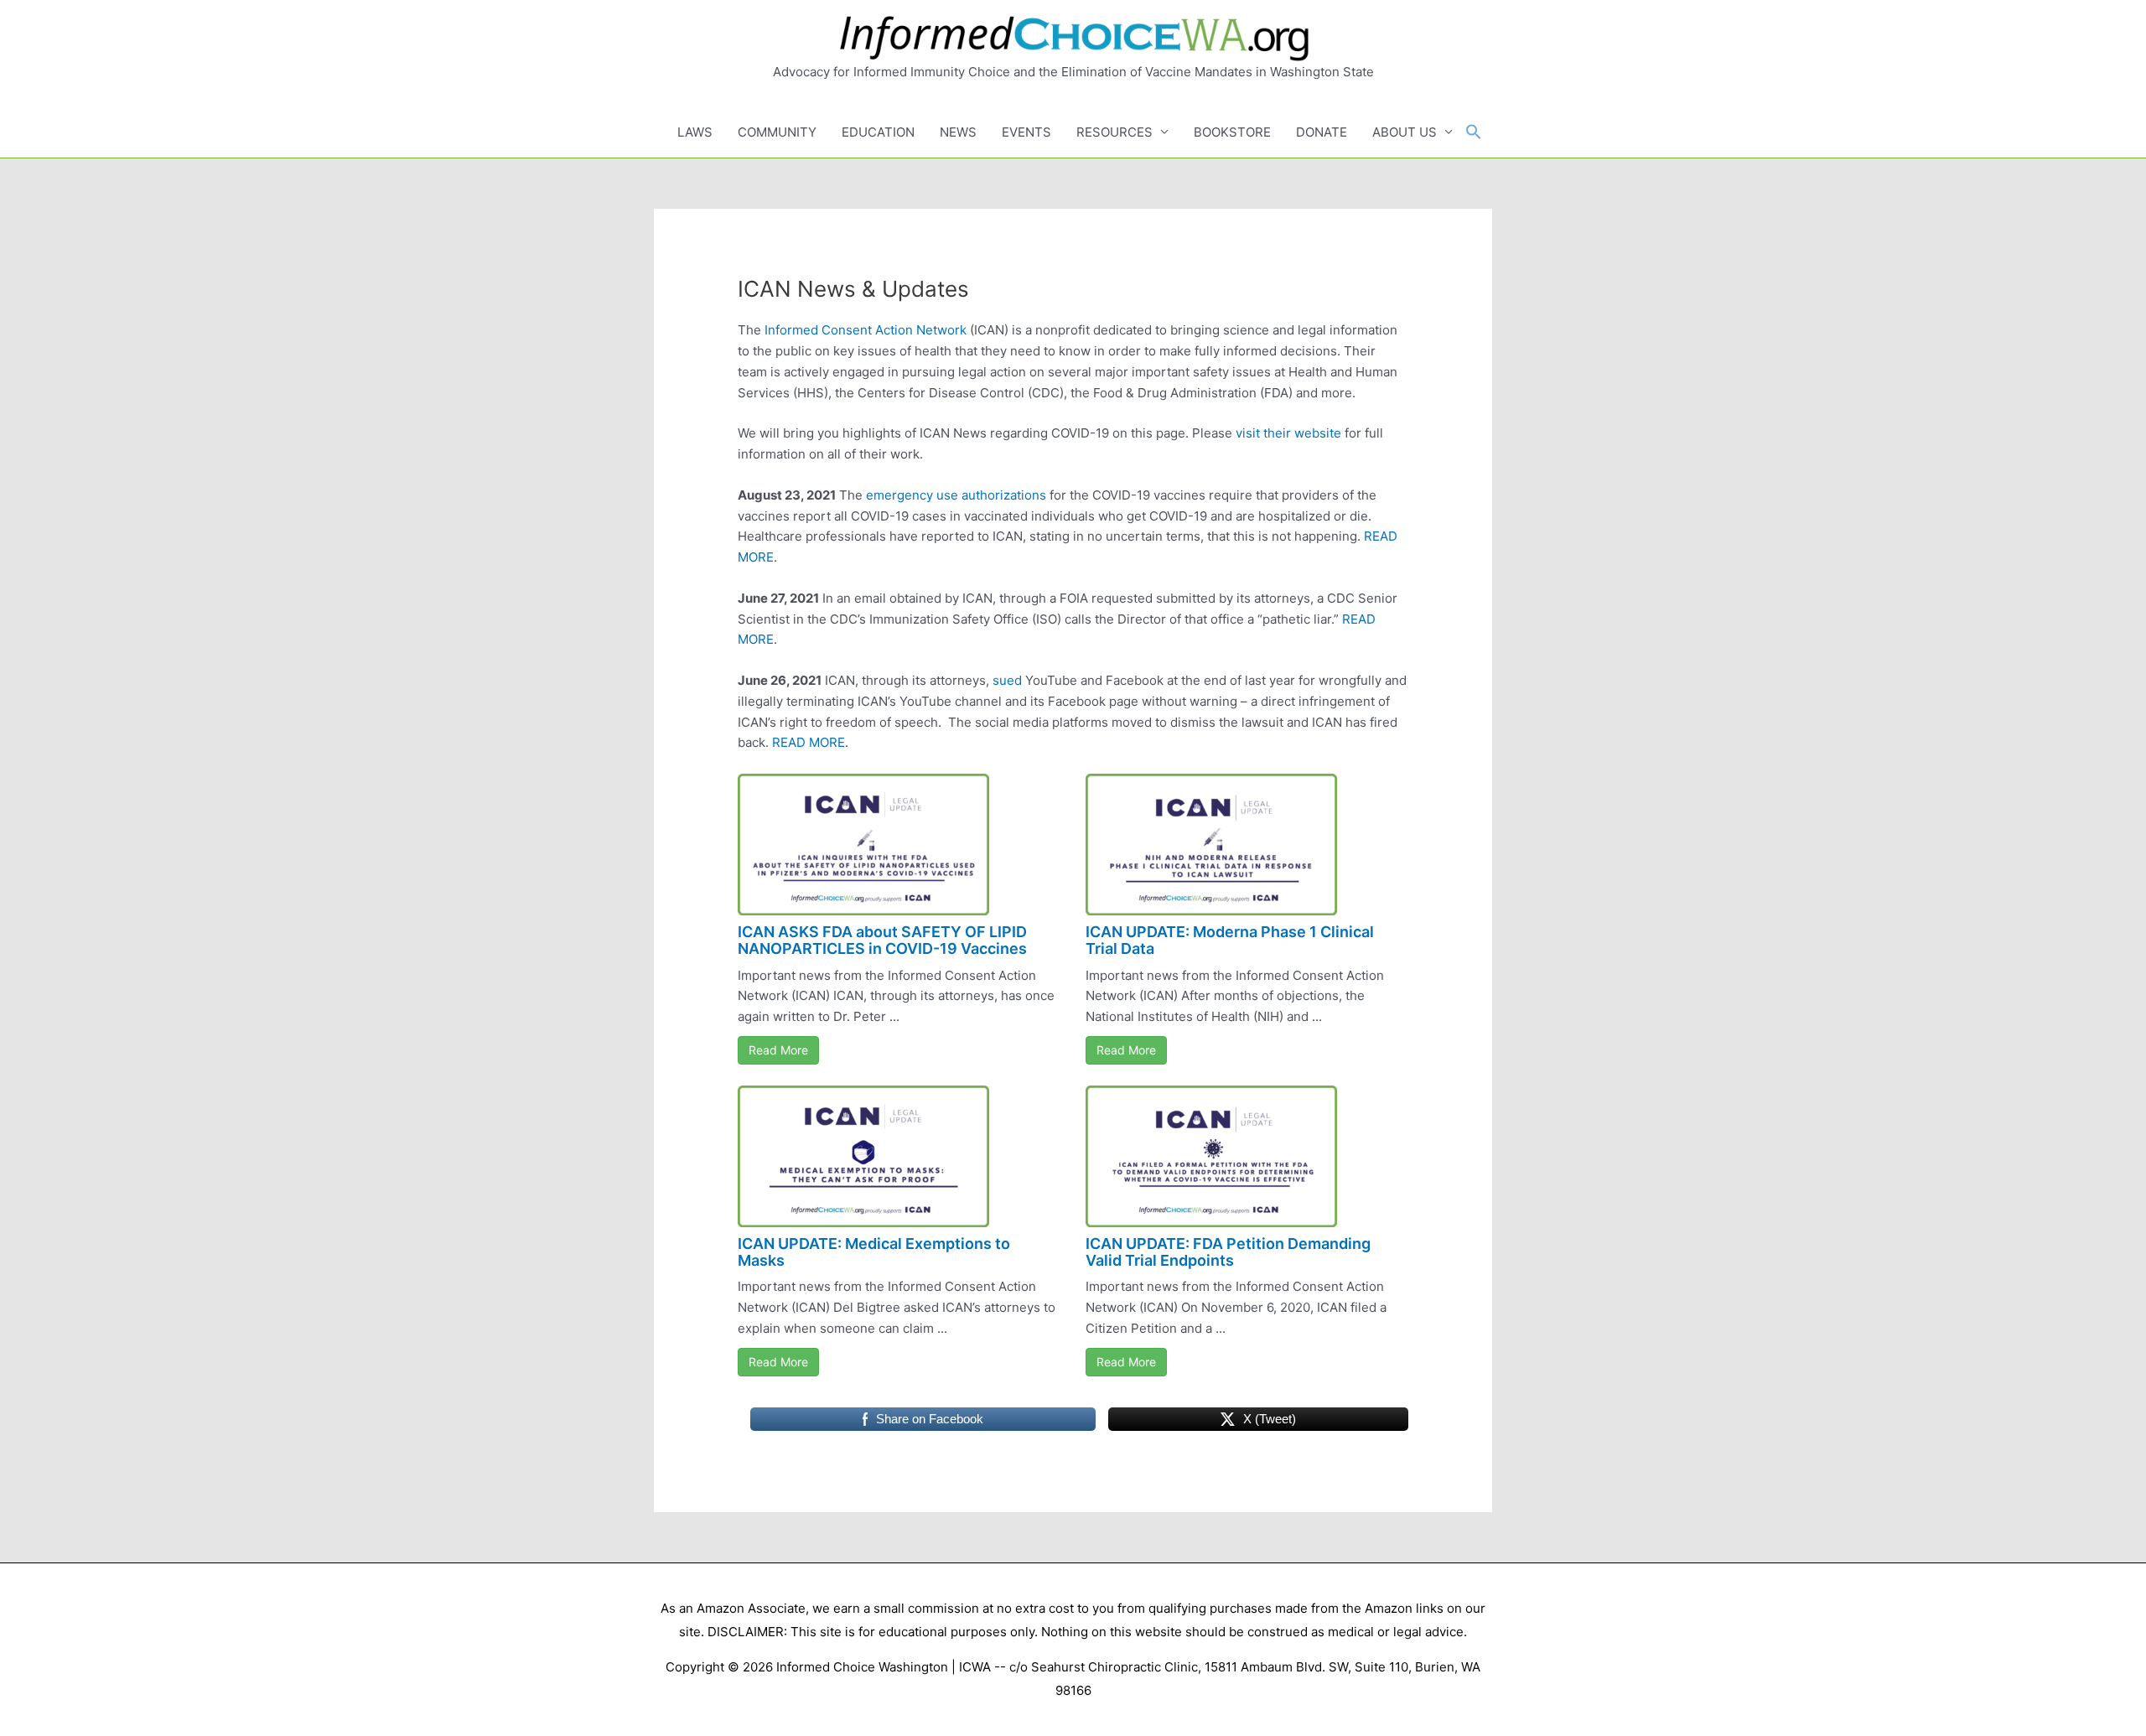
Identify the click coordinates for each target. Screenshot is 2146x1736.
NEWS (958, 132)
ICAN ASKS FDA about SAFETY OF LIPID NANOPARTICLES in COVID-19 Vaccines (882, 940)
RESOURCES (1114, 132)
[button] (1474, 132)
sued (1007, 680)
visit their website (1288, 433)
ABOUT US (1405, 132)
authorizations (1004, 495)
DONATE (1322, 132)
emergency (899, 495)
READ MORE (809, 742)
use (947, 495)
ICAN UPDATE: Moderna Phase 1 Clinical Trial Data (1230, 940)
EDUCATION (878, 132)
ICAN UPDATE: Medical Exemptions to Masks (874, 1252)
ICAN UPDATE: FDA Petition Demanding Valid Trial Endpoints (1228, 1252)
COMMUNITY (777, 132)
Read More (778, 1050)
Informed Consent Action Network (866, 330)
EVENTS (1026, 132)
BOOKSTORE (1232, 132)
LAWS (695, 132)
